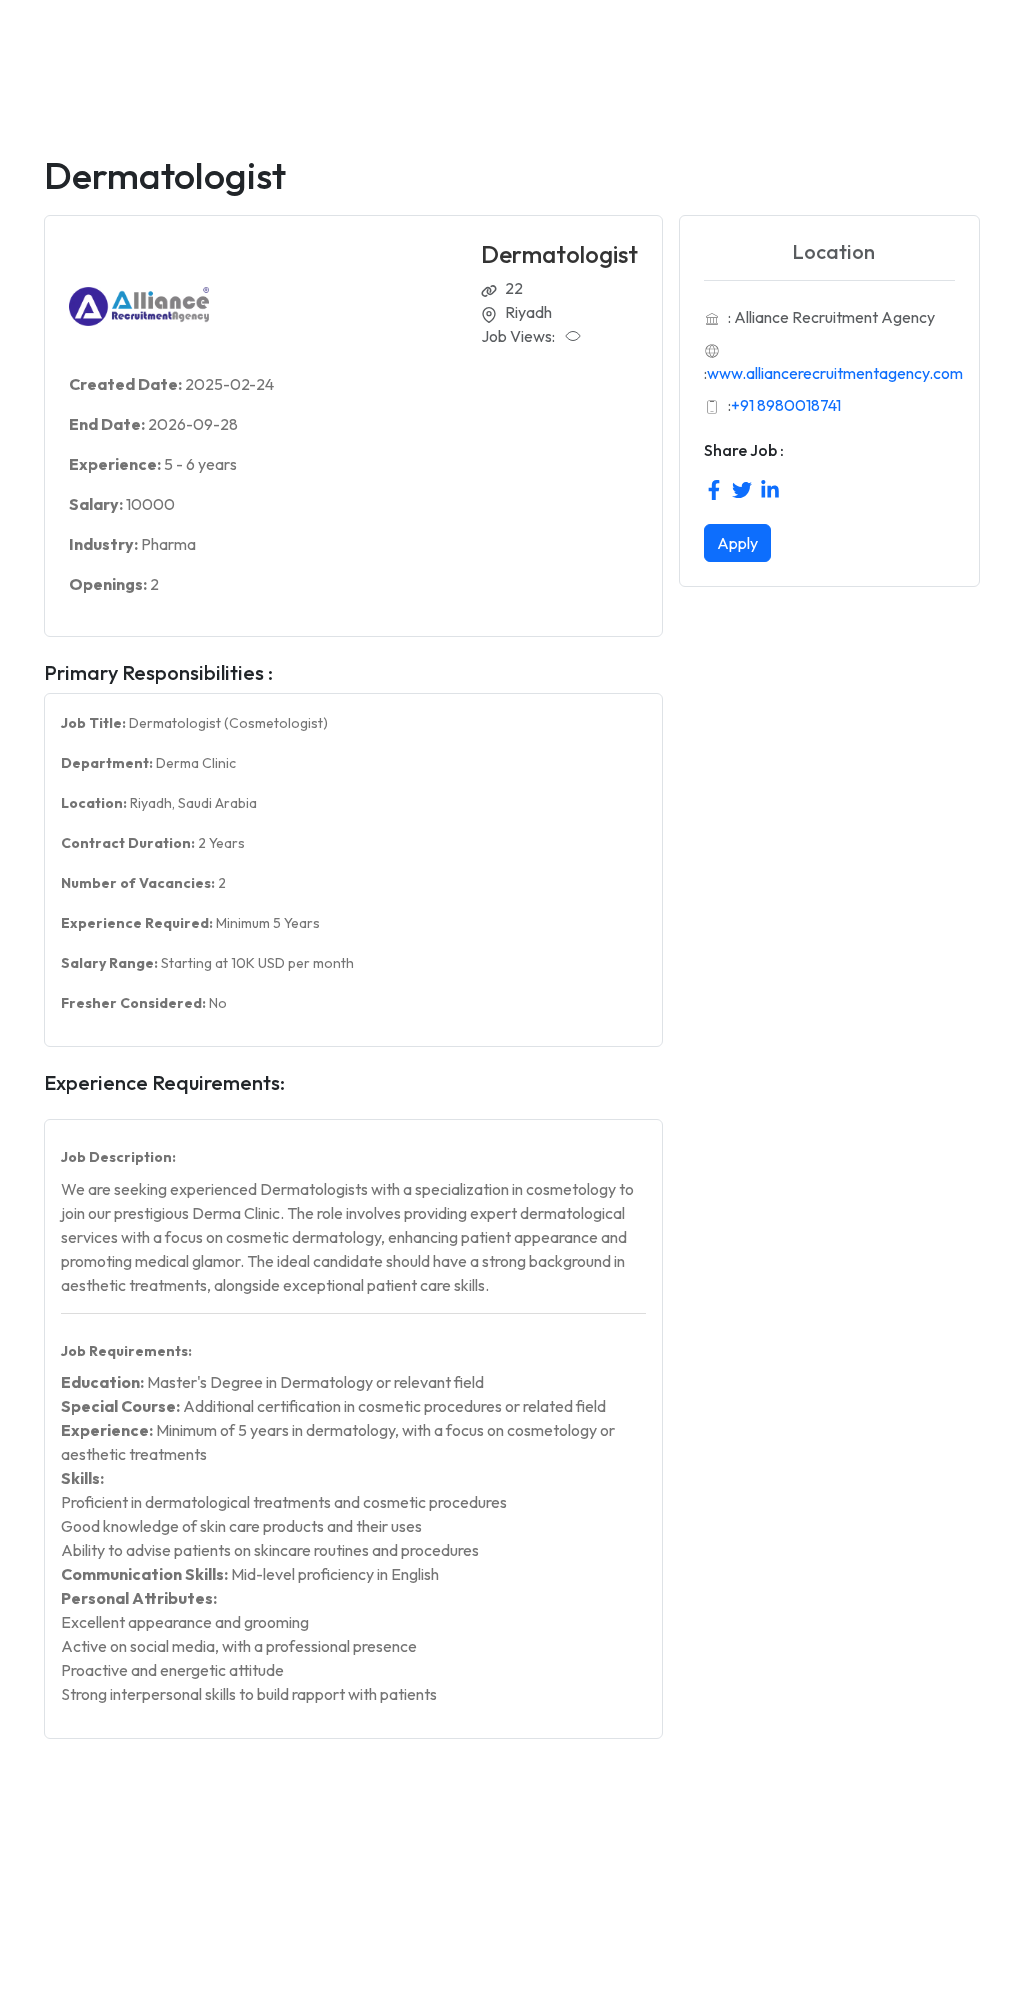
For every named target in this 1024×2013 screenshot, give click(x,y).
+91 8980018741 (786, 405)
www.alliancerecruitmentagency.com (835, 373)
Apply (737, 543)
